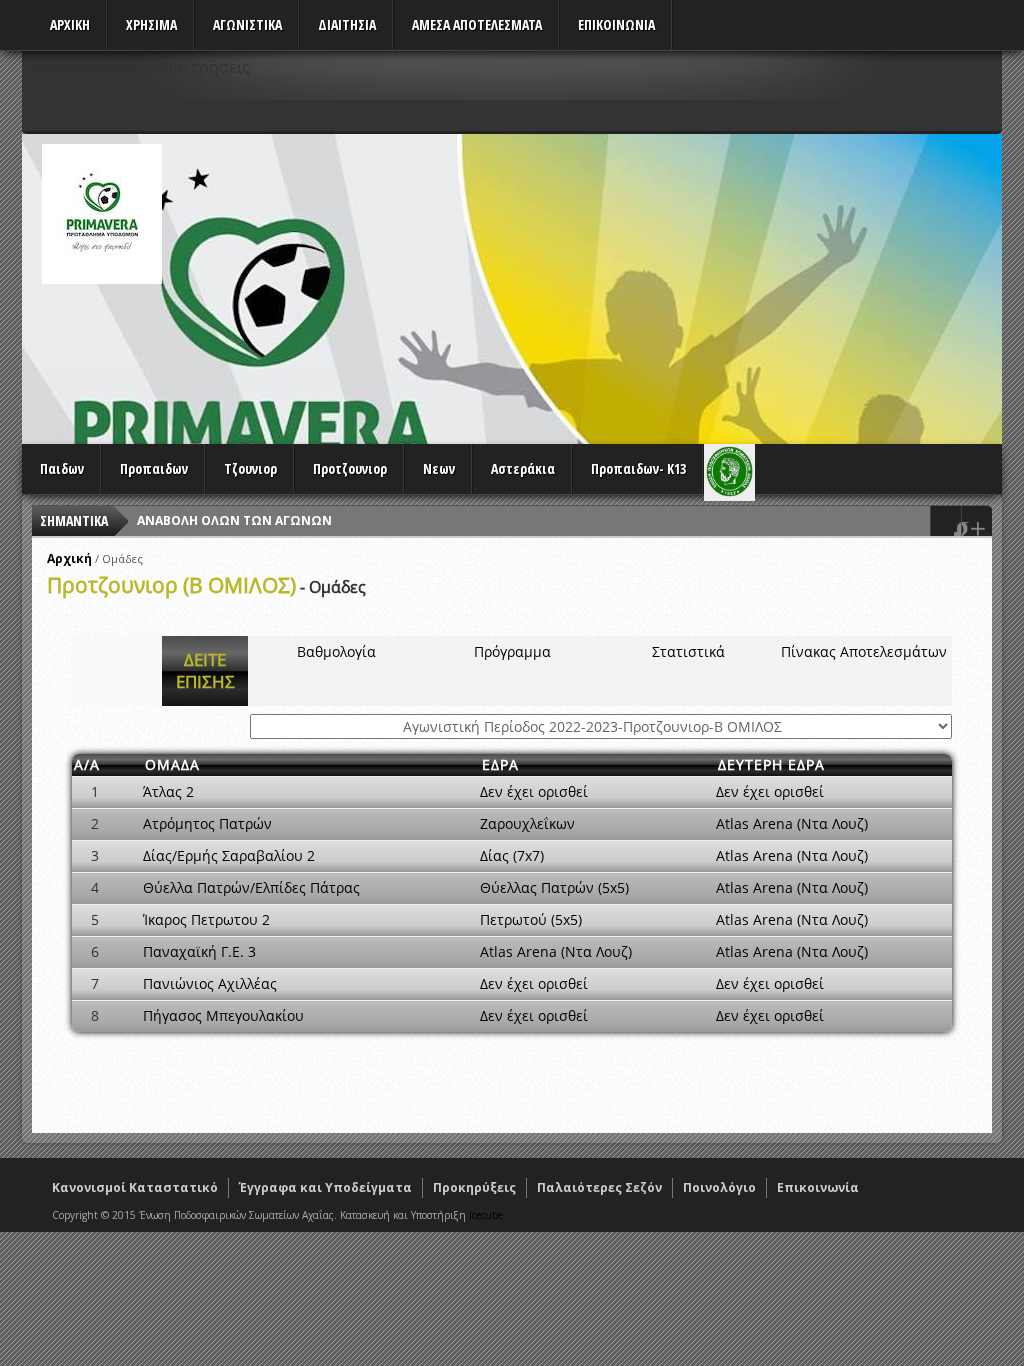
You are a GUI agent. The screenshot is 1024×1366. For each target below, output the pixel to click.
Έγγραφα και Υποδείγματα (325, 1187)
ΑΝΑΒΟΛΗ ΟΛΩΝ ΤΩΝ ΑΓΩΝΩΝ (234, 520)
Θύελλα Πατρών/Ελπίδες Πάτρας (251, 887)
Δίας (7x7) (512, 855)
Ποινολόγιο (719, 1187)
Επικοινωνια (616, 24)
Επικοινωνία (818, 1187)
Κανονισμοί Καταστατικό (135, 1187)
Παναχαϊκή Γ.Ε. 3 (199, 951)
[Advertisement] (638, 284)
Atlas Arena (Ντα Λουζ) (792, 823)
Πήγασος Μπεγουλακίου (223, 1015)
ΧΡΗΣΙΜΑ (151, 24)
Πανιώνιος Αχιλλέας (210, 983)
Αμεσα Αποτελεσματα (477, 24)
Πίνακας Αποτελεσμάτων (864, 651)
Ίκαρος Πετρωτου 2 (206, 919)
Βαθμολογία (336, 651)
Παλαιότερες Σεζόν (599, 1187)
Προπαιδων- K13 (638, 468)
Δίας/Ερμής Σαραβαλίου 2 (229, 855)
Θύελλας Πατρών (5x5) (554, 887)
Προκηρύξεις (474, 1187)
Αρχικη (70, 24)
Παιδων (62, 468)
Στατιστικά (688, 651)
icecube (486, 1215)
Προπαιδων (154, 468)
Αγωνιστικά (247, 24)
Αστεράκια (523, 468)
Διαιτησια (347, 24)
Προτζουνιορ (350, 468)
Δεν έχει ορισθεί (534, 791)
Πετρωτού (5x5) (531, 919)
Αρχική (69, 558)
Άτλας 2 (168, 791)
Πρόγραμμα (512, 651)
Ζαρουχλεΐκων (527, 823)
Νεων (439, 468)
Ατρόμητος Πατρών (207, 823)
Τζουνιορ (250, 468)
